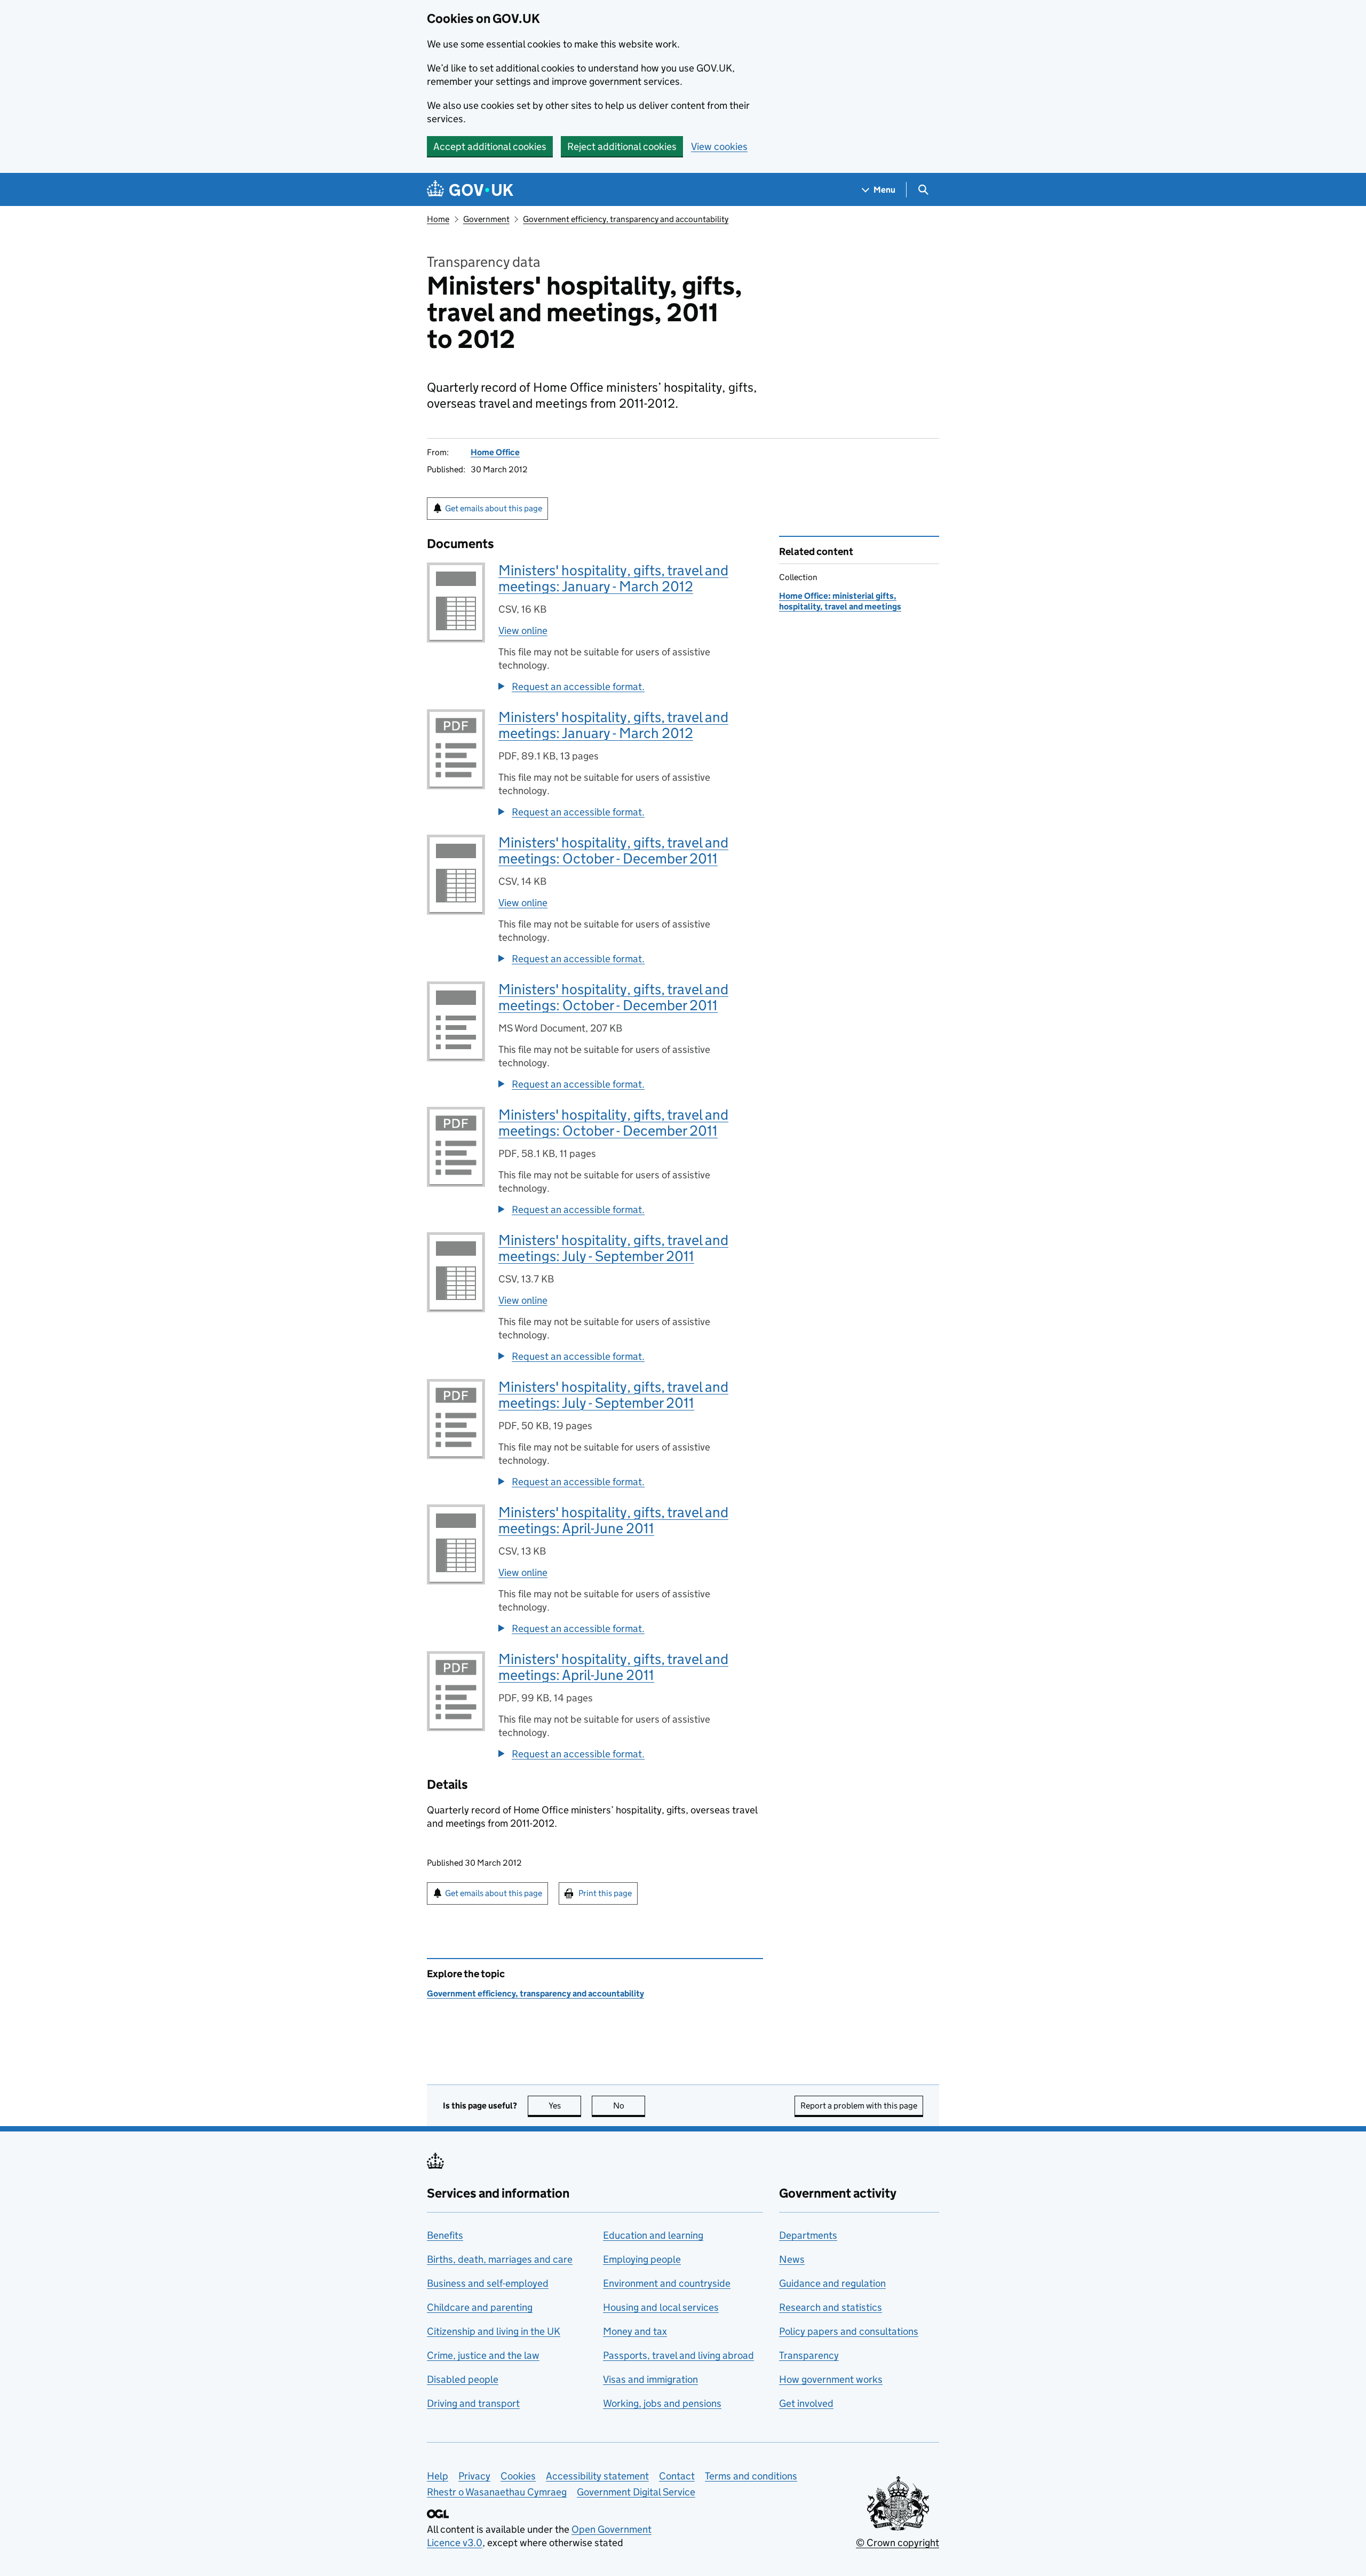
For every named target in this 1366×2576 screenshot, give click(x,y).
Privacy (474, 2476)
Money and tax (635, 2331)
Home (438, 219)
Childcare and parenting (480, 2307)
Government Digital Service (636, 2492)
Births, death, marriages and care (500, 2259)
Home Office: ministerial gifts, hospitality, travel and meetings (840, 601)
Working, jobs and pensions (662, 2403)
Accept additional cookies (490, 146)
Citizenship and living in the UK (494, 2331)
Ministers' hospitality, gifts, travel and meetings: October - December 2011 (613, 850)
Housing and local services (661, 2307)
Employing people (642, 2259)
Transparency (809, 2355)
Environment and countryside (667, 2283)
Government (486, 219)
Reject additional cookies (622, 146)
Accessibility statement (597, 2476)
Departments (808, 2235)
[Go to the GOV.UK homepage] (470, 190)
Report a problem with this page (859, 2106)
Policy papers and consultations (849, 2331)
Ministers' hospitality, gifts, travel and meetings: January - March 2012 (613, 578)
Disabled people (463, 2379)
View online (523, 631)
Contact (677, 2476)
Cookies (518, 2476)
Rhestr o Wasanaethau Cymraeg (497, 2492)
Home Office (495, 452)
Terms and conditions (751, 2476)
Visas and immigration (650, 2379)
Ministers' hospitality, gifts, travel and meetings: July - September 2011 (613, 1248)
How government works (831, 2379)
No (629, 2106)
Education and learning (653, 2235)
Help (438, 2476)
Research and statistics (831, 2307)
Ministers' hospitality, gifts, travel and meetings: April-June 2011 (613, 1520)
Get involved (806, 2403)
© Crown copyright (898, 2543)
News (792, 2259)
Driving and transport (473, 2403)
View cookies (719, 146)
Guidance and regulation (832, 2283)
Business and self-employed (488, 2283)
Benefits (445, 2235)
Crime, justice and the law (483, 2355)
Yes (565, 2106)
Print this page (605, 1893)
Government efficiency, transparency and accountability (626, 219)
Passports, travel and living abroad (678, 2355)
